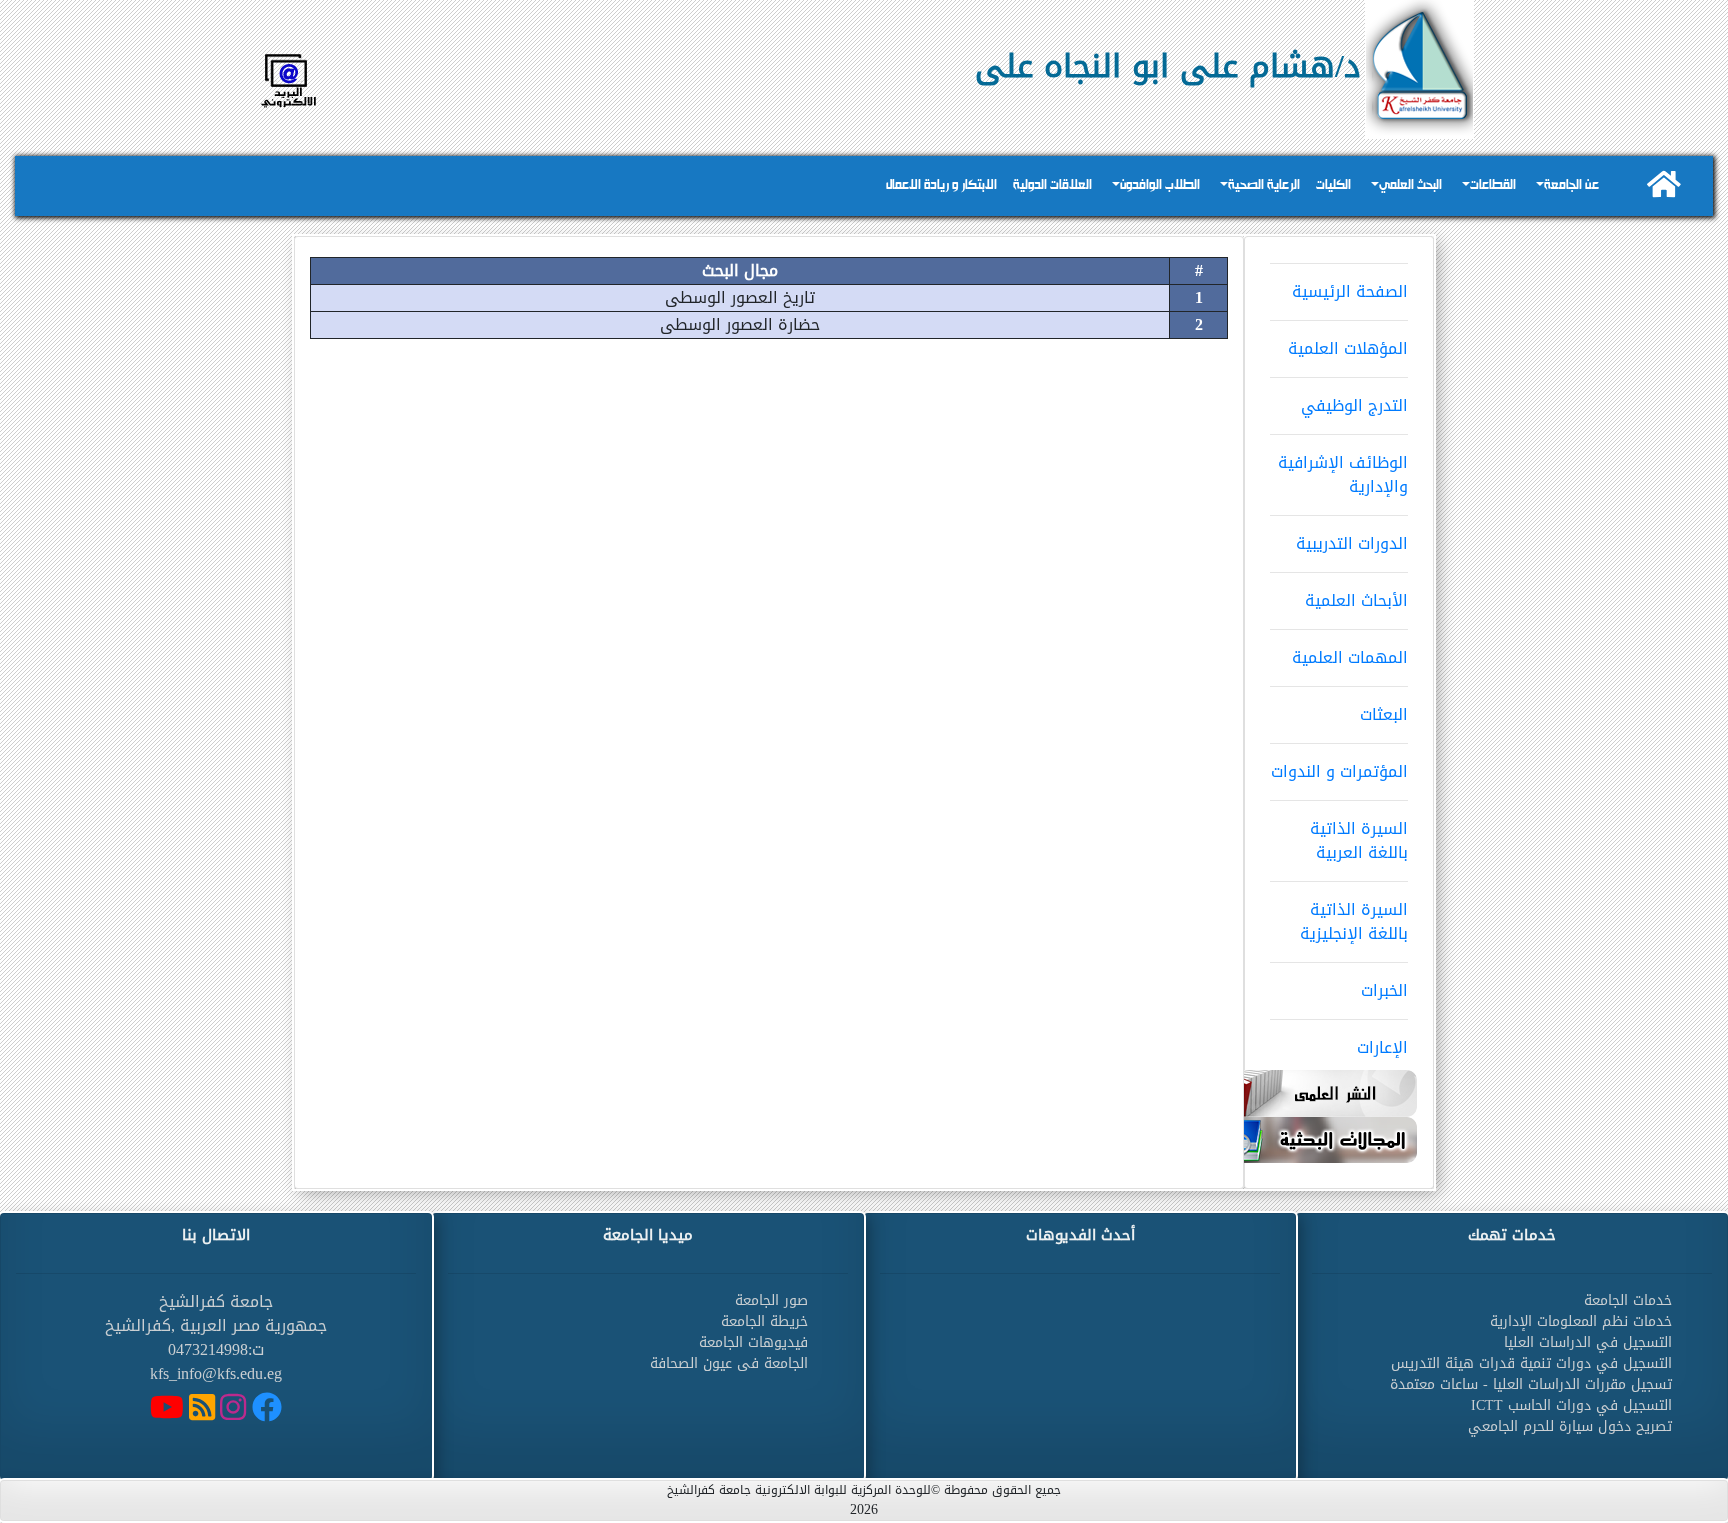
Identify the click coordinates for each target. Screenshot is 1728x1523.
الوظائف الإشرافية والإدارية (1343, 474)
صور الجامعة (771, 1300)
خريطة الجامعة (764, 1321)
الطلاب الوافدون (1160, 185)
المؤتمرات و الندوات (1339, 771)
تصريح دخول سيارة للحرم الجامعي (1570, 1426)
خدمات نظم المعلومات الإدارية (1581, 1321)
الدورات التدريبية (1352, 543)
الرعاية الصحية (1264, 185)
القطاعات (1493, 185)
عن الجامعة (1571, 185)
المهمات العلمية (1350, 657)
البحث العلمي (1410, 185)
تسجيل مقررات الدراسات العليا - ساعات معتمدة (1531, 1384)
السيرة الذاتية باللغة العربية (1359, 840)
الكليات (1333, 185)
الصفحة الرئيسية (1350, 291)
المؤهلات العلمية (1348, 348)
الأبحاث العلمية (1356, 600)
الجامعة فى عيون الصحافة (729, 1363)
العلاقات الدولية (1052, 185)
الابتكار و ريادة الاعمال (941, 185)
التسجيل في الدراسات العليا (1588, 1342)
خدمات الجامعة (1628, 1300)
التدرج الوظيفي (1354, 405)
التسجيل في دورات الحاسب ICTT (1571, 1405)
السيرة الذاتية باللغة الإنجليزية (1354, 921)
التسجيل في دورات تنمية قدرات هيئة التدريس (1531, 1363)
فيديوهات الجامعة (753, 1342)
